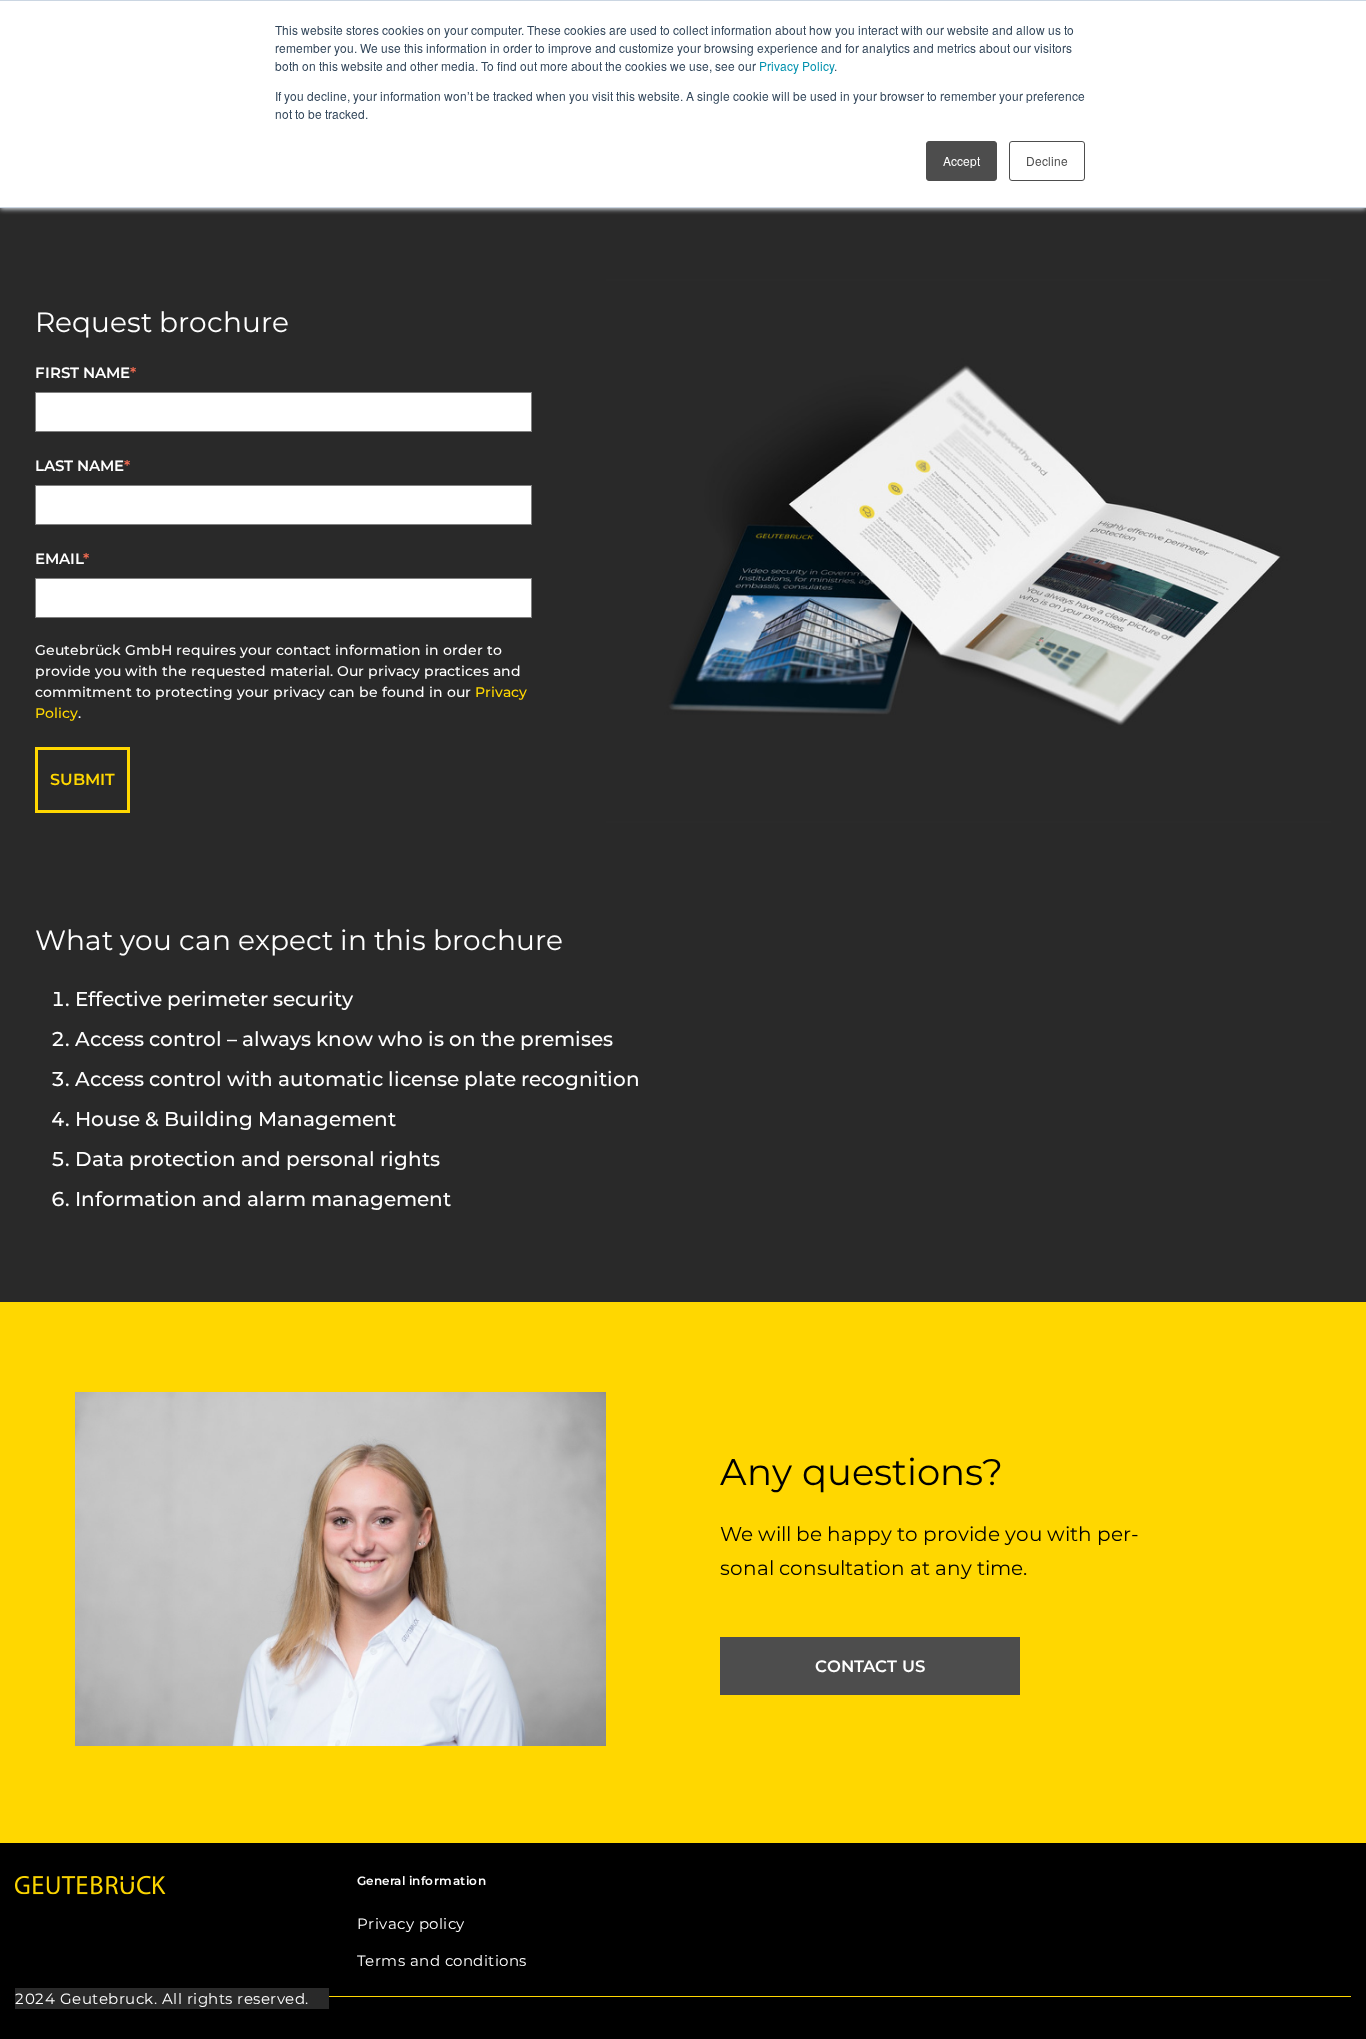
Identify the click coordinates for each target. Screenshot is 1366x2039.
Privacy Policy (796, 65)
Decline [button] (1047, 160)
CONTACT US (870, 1666)
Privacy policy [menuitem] (411, 1923)
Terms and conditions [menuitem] (442, 1960)
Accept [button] (961, 160)
